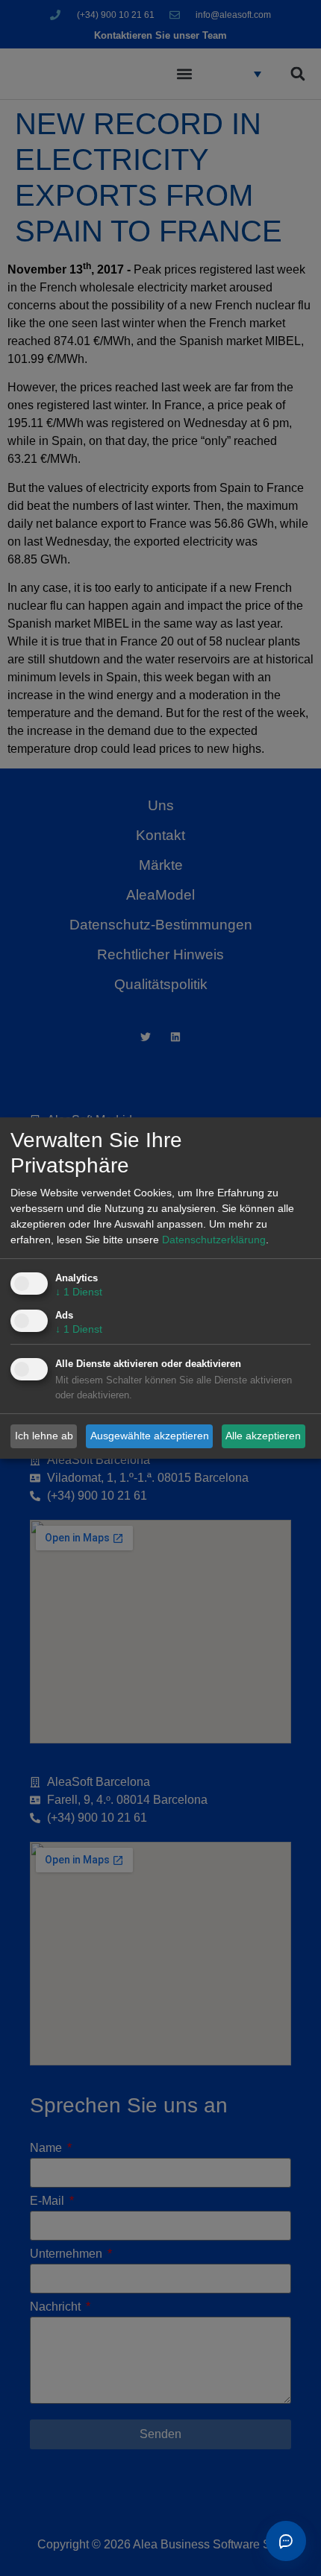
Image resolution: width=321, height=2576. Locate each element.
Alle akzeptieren (263, 1436)
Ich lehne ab (44, 1436)
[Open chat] (286, 2541)
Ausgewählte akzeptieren (150, 1436)
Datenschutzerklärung (214, 1240)
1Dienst (79, 1292)
